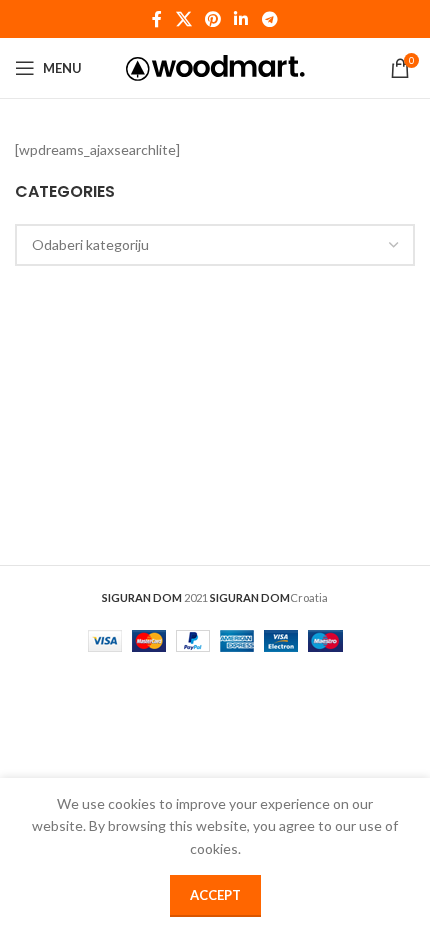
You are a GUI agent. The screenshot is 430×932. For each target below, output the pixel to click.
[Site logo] (215, 66)
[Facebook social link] (157, 19)
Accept (215, 895)
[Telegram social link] (269, 19)
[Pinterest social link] (212, 19)
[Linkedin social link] (241, 19)
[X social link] (183, 19)
